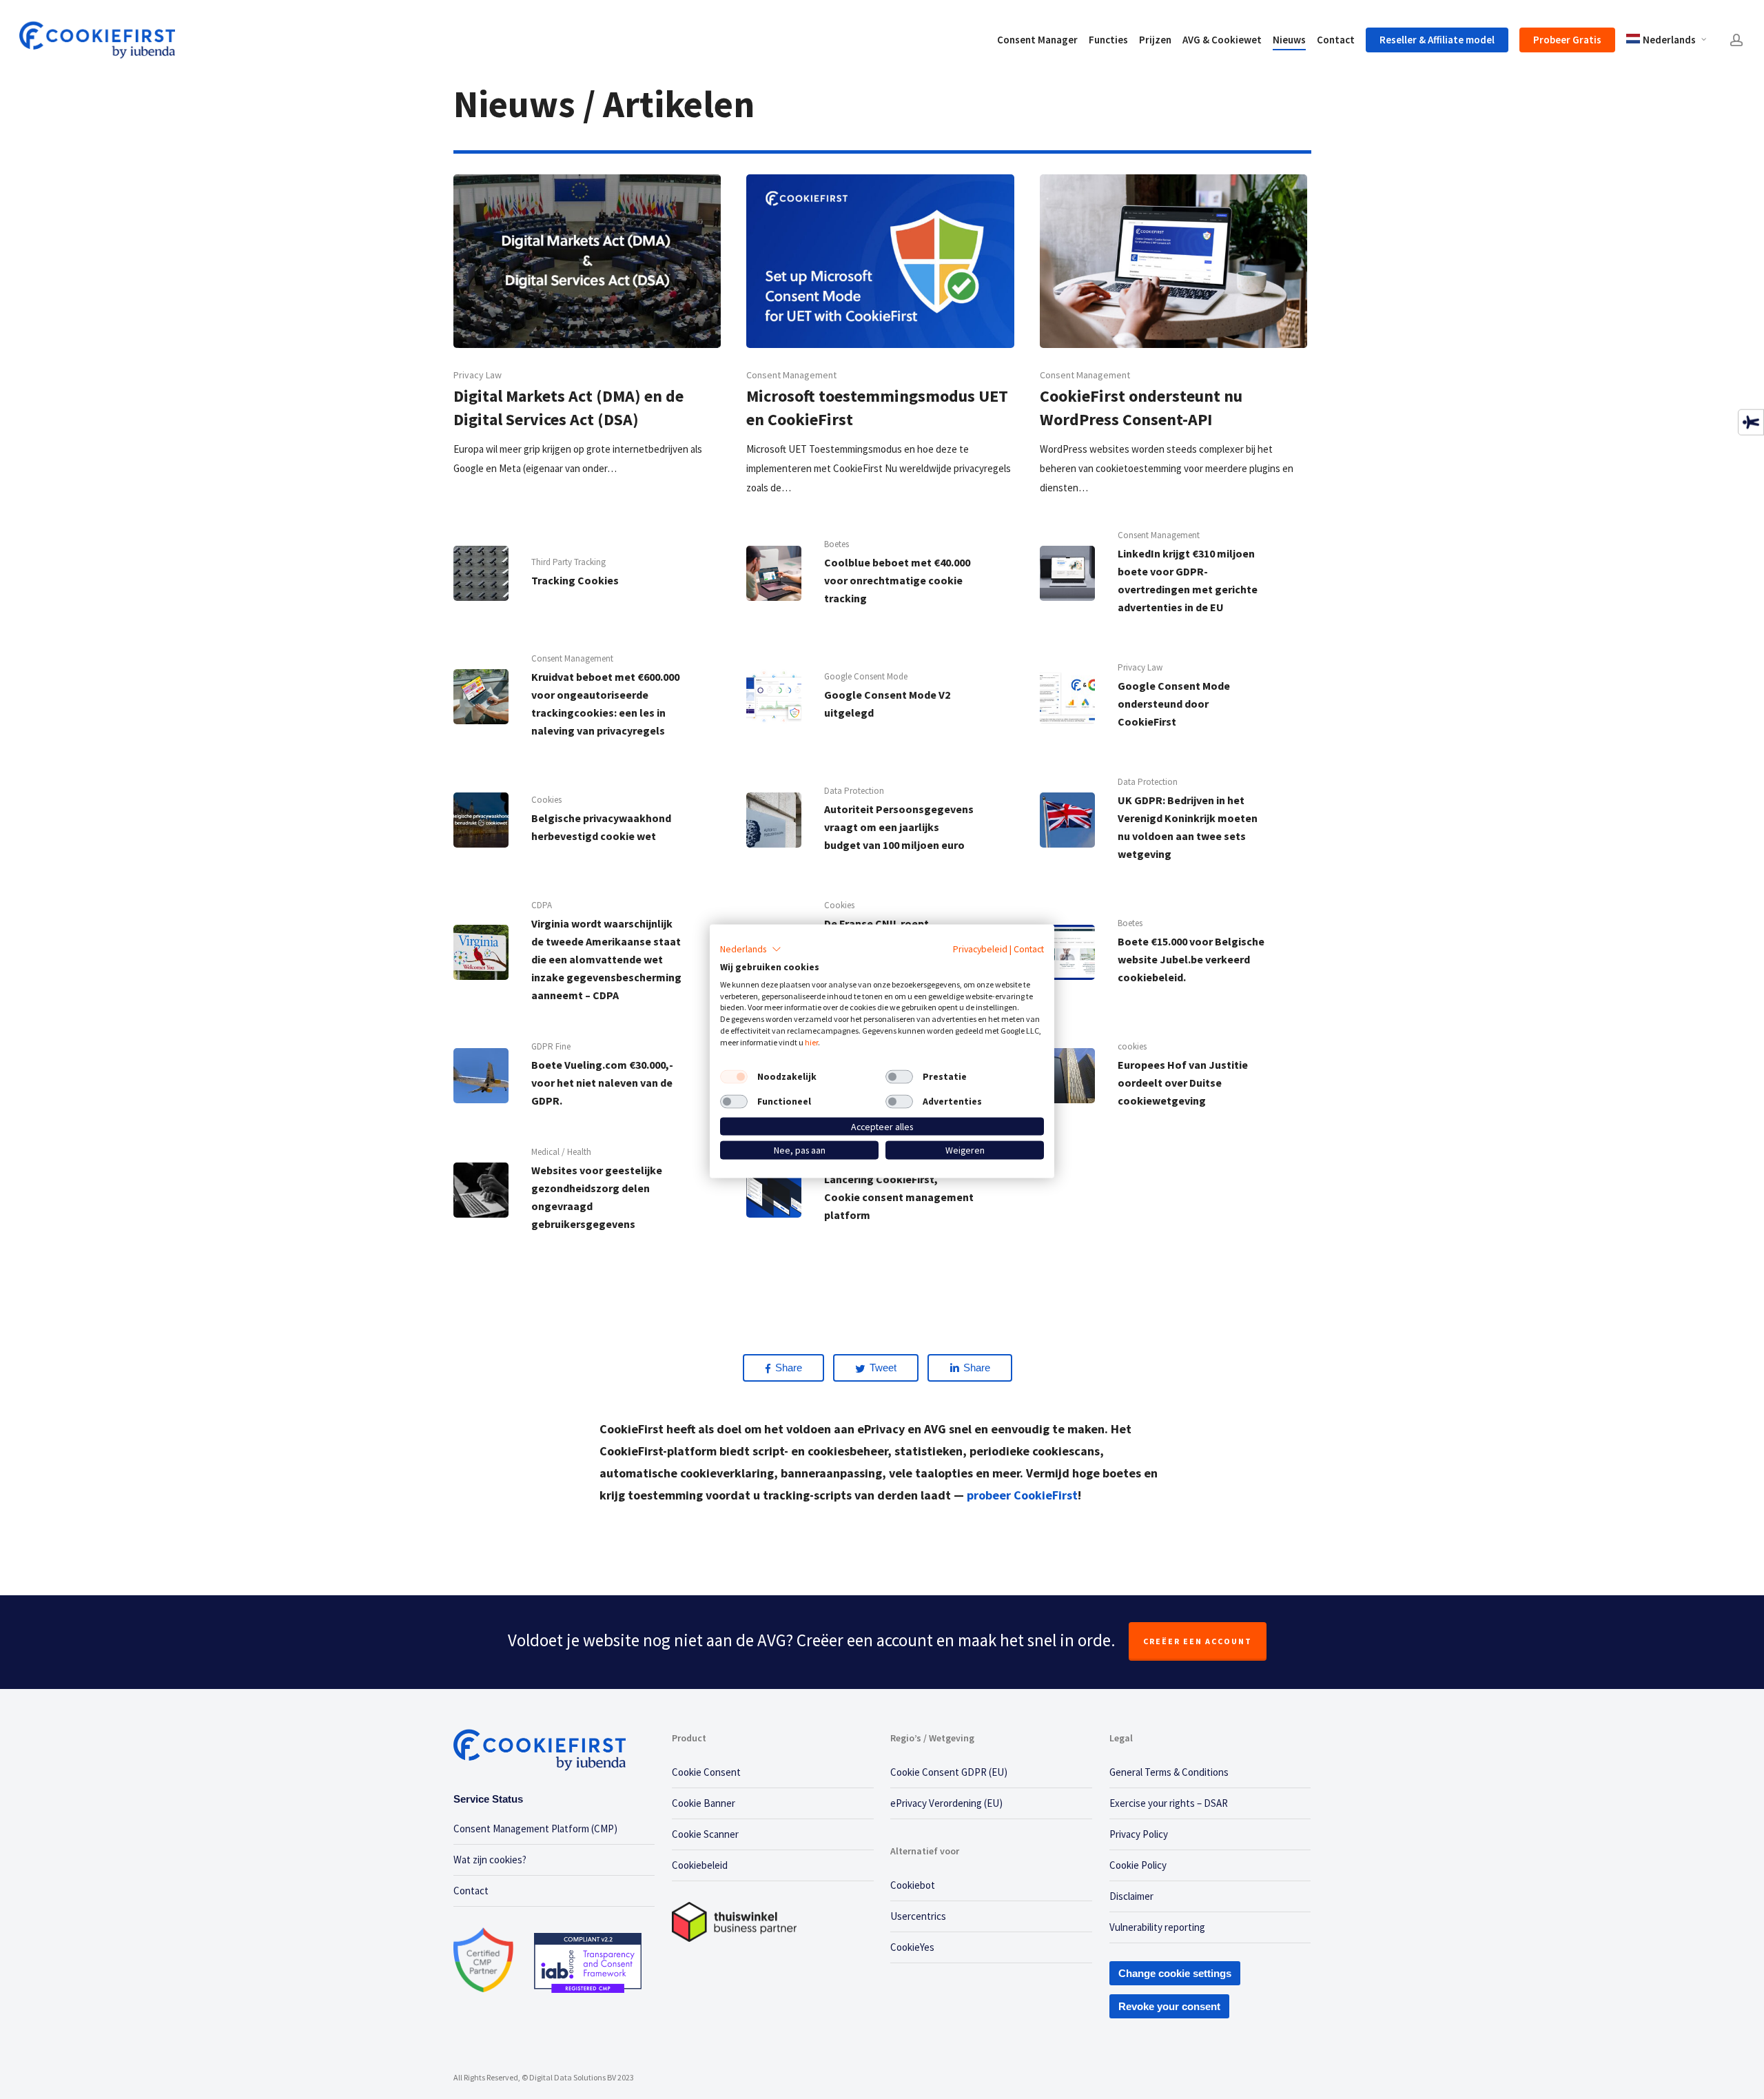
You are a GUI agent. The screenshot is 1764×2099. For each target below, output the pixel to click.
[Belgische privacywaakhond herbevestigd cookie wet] (587, 820)
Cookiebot (913, 1885)
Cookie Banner (704, 1803)
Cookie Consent (706, 1772)
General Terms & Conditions (1169, 1772)
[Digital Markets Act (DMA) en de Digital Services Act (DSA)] (587, 326)
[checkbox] (734, 1076)
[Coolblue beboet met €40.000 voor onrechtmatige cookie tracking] (880, 573)
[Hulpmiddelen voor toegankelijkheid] (1751, 422)
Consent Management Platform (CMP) (535, 1829)
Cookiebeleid (700, 1865)
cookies (1132, 1046)
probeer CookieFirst (1022, 1495)
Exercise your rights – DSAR (1169, 1803)
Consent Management (791, 375)
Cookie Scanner (705, 1834)
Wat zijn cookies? (490, 1860)
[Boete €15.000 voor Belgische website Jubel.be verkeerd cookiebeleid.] (1173, 952)
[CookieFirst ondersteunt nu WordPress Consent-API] (1173, 336)
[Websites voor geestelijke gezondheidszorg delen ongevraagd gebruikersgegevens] (587, 1190)
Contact (471, 1891)
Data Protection (854, 791)
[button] (751, 950)
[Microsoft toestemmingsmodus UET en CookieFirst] (880, 336)
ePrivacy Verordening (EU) (946, 1803)
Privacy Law (478, 375)
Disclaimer (1131, 1896)
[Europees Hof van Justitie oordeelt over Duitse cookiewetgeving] (1173, 1075)
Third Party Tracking (568, 562)
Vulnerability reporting (1157, 1927)
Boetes (837, 544)
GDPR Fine (551, 1046)
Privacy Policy (1139, 1834)
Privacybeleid (980, 949)
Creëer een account (1198, 1641)
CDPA (542, 905)
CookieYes (912, 1947)
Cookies (546, 800)
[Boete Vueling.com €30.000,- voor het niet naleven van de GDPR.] (587, 1075)
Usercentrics (918, 1916)
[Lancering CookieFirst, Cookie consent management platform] (880, 1190)
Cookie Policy (1138, 1865)
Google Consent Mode (866, 676)
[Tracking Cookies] (587, 573)
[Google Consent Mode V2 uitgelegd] (880, 696)
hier (811, 1042)
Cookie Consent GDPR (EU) (949, 1772)
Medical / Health (561, 1152)
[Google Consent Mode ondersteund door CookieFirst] (1173, 696)
